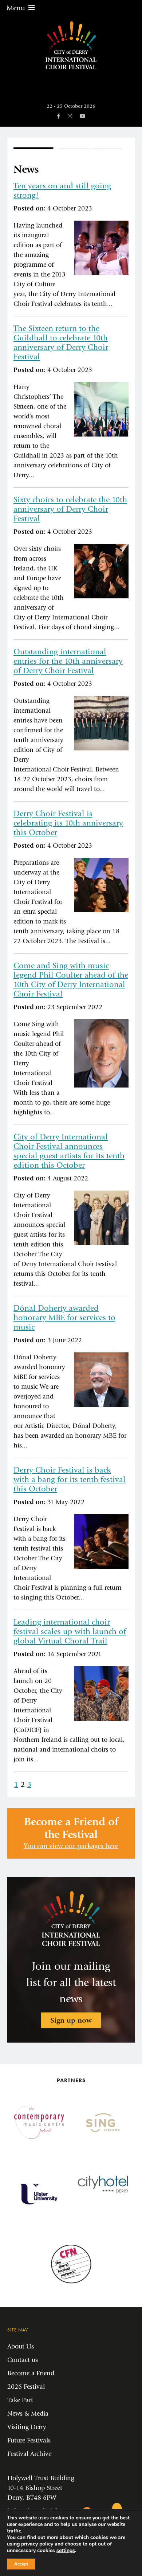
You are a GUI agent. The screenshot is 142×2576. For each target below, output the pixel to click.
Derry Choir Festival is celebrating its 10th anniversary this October (68, 823)
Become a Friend (31, 2373)
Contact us (23, 2360)
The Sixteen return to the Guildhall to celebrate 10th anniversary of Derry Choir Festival (61, 343)
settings (66, 2551)
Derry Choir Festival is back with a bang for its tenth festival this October (70, 1479)
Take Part (20, 2400)
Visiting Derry (27, 2427)
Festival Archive (29, 2454)
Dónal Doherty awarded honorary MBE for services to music (64, 1318)
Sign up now (71, 2020)
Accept (21, 2564)
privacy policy (37, 2544)
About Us (21, 2346)
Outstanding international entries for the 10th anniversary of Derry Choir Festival (68, 661)
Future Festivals (29, 2440)
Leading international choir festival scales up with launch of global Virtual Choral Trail (70, 1631)
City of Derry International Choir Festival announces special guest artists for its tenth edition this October (69, 1151)
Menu (17, 8)
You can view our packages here (71, 1846)
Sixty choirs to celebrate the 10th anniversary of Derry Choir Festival (70, 509)
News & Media (28, 2414)
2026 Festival (26, 2387)
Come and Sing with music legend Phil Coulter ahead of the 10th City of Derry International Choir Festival (71, 980)
